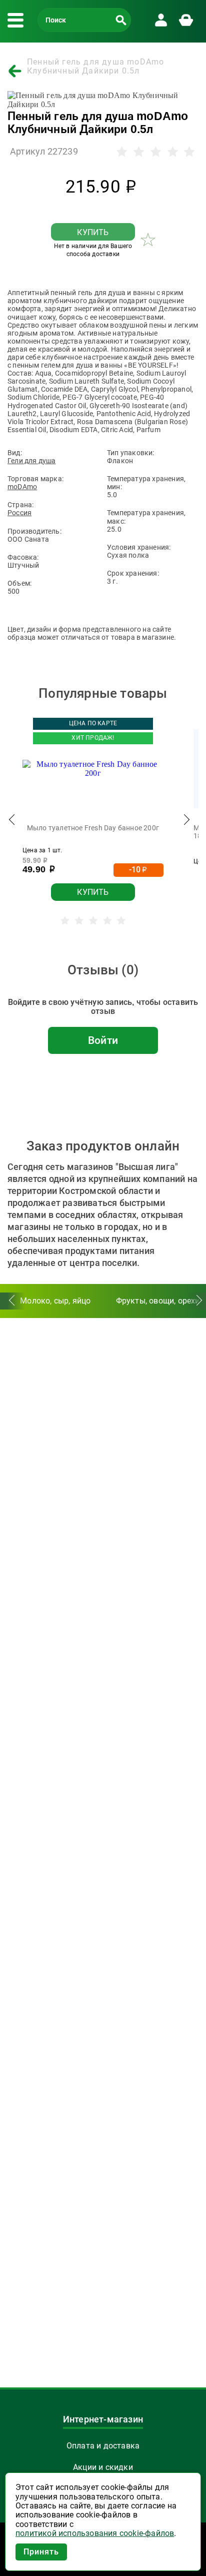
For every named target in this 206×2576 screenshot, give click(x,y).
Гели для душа (32, 461)
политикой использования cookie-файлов (95, 2533)
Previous (12, 822)
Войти (103, 1040)
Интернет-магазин (103, 2419)
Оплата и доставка (103, 2446)
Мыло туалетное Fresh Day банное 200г (93, 828)
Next (186, 822)
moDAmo (22, 487)
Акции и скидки (103, 2467)
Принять (41, 2552)
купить (93, 232)
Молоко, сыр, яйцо (55, 1301)
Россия (19, 513)
